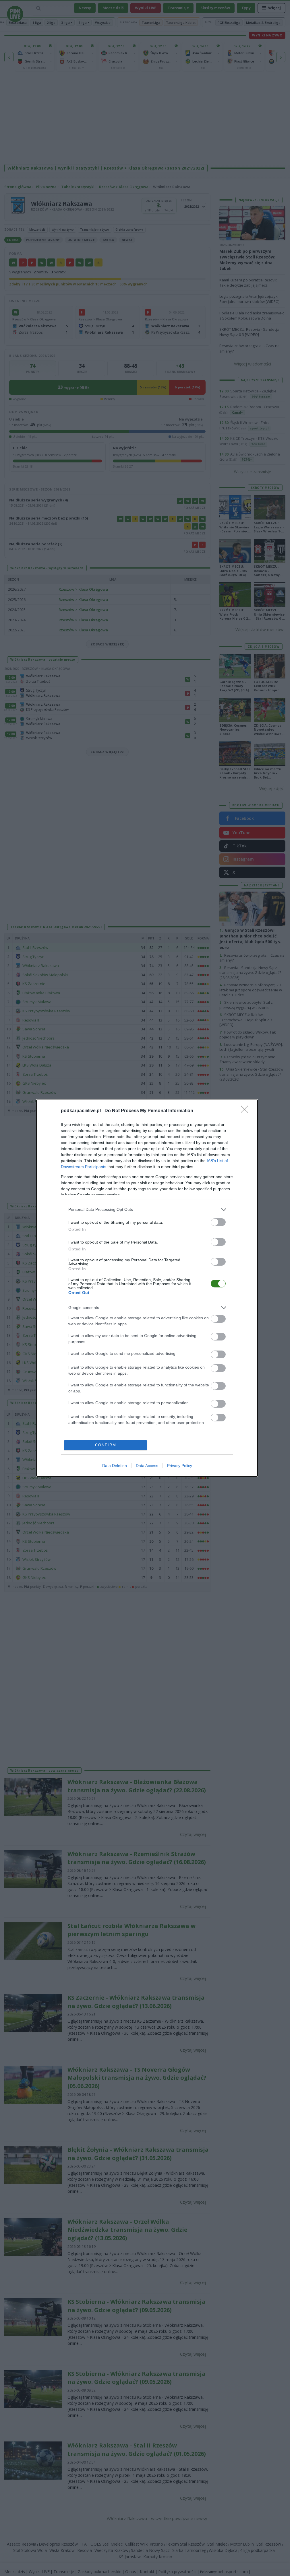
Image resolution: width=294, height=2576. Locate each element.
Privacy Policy (180, 1466)
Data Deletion (115, 1466)
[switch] (218, 1222)
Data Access (147, 1466)
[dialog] (147, 1288)
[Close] (246, 1111)
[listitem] (147, 1210)
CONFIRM (106, 1445)
